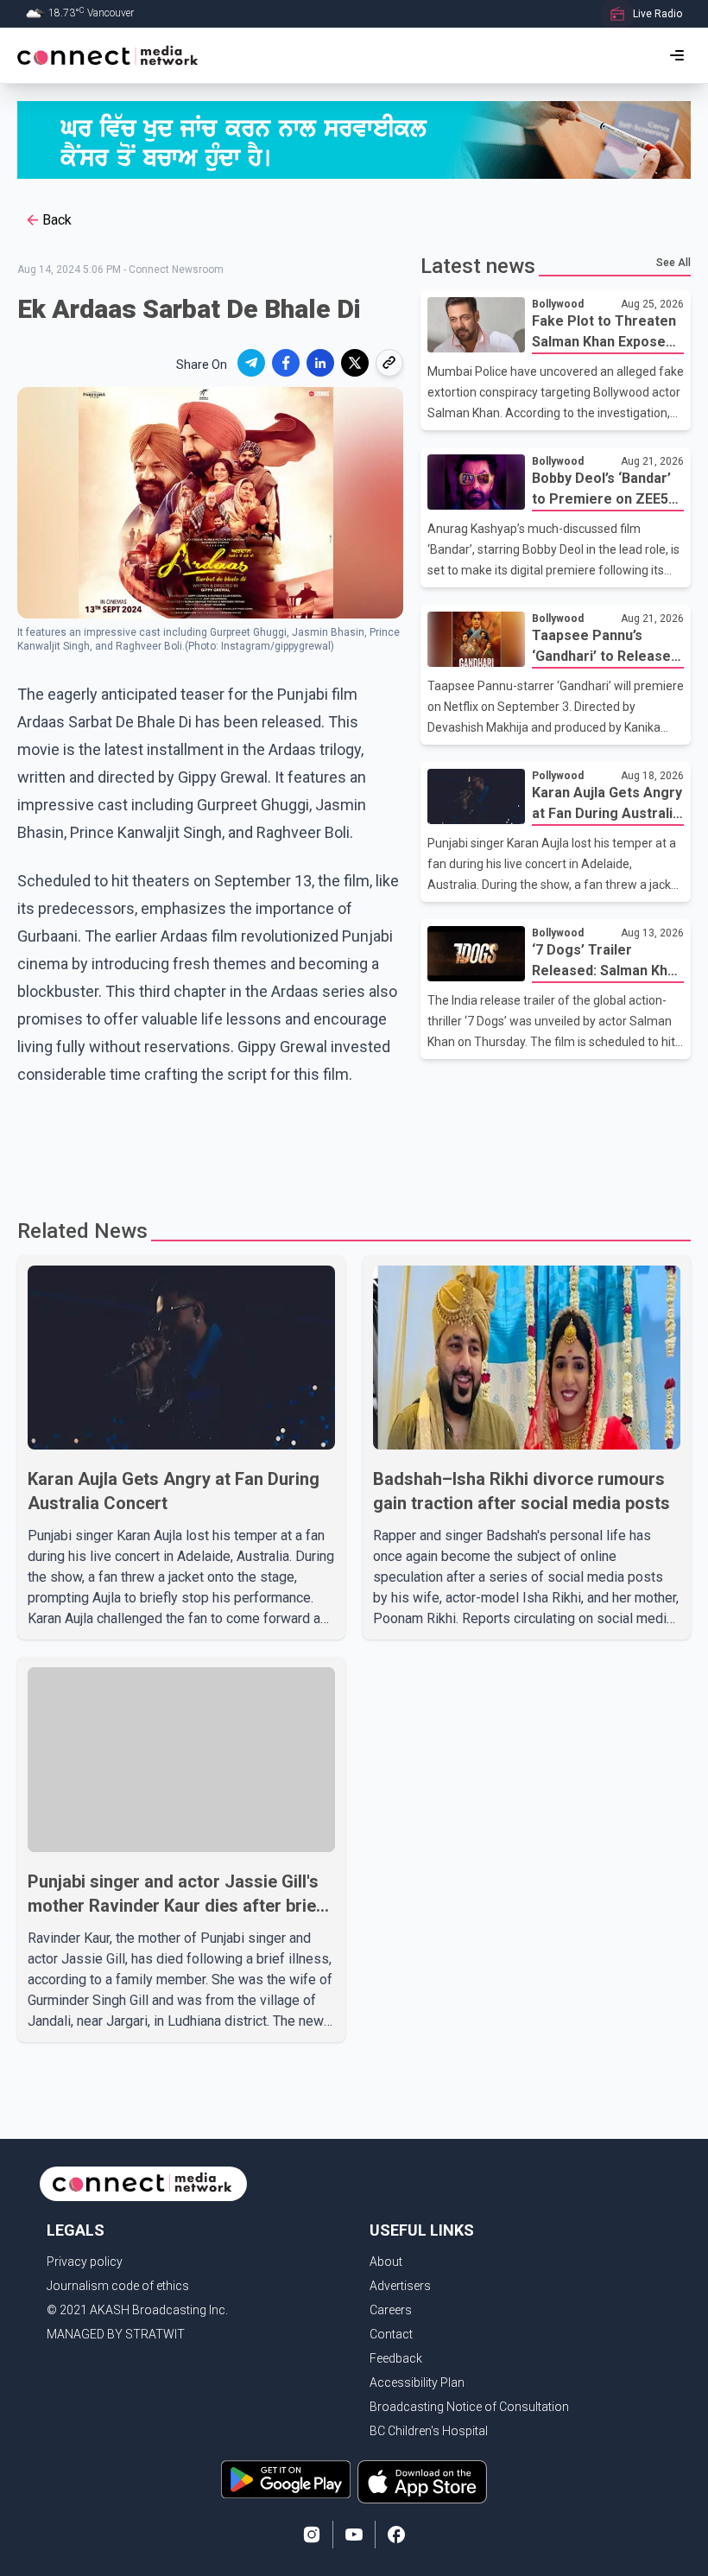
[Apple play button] (422, 2482)
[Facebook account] (396, 2535)
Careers (391, 2310)
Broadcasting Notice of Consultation (469, 2407)
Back (57, 220)
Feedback (396, 2358)
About (386, 2262)
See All (673, 263)
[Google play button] (286, 2482)
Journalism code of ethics (118, 2286)
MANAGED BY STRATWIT (116, 2334)
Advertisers (400, 2286)
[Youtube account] (354, 2535)
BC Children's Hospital (429, 2431)
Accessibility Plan (417, 2382)
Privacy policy (85, 2262)
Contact (391, 2334)
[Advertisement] (354, 1145)
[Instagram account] (312, 2535)
